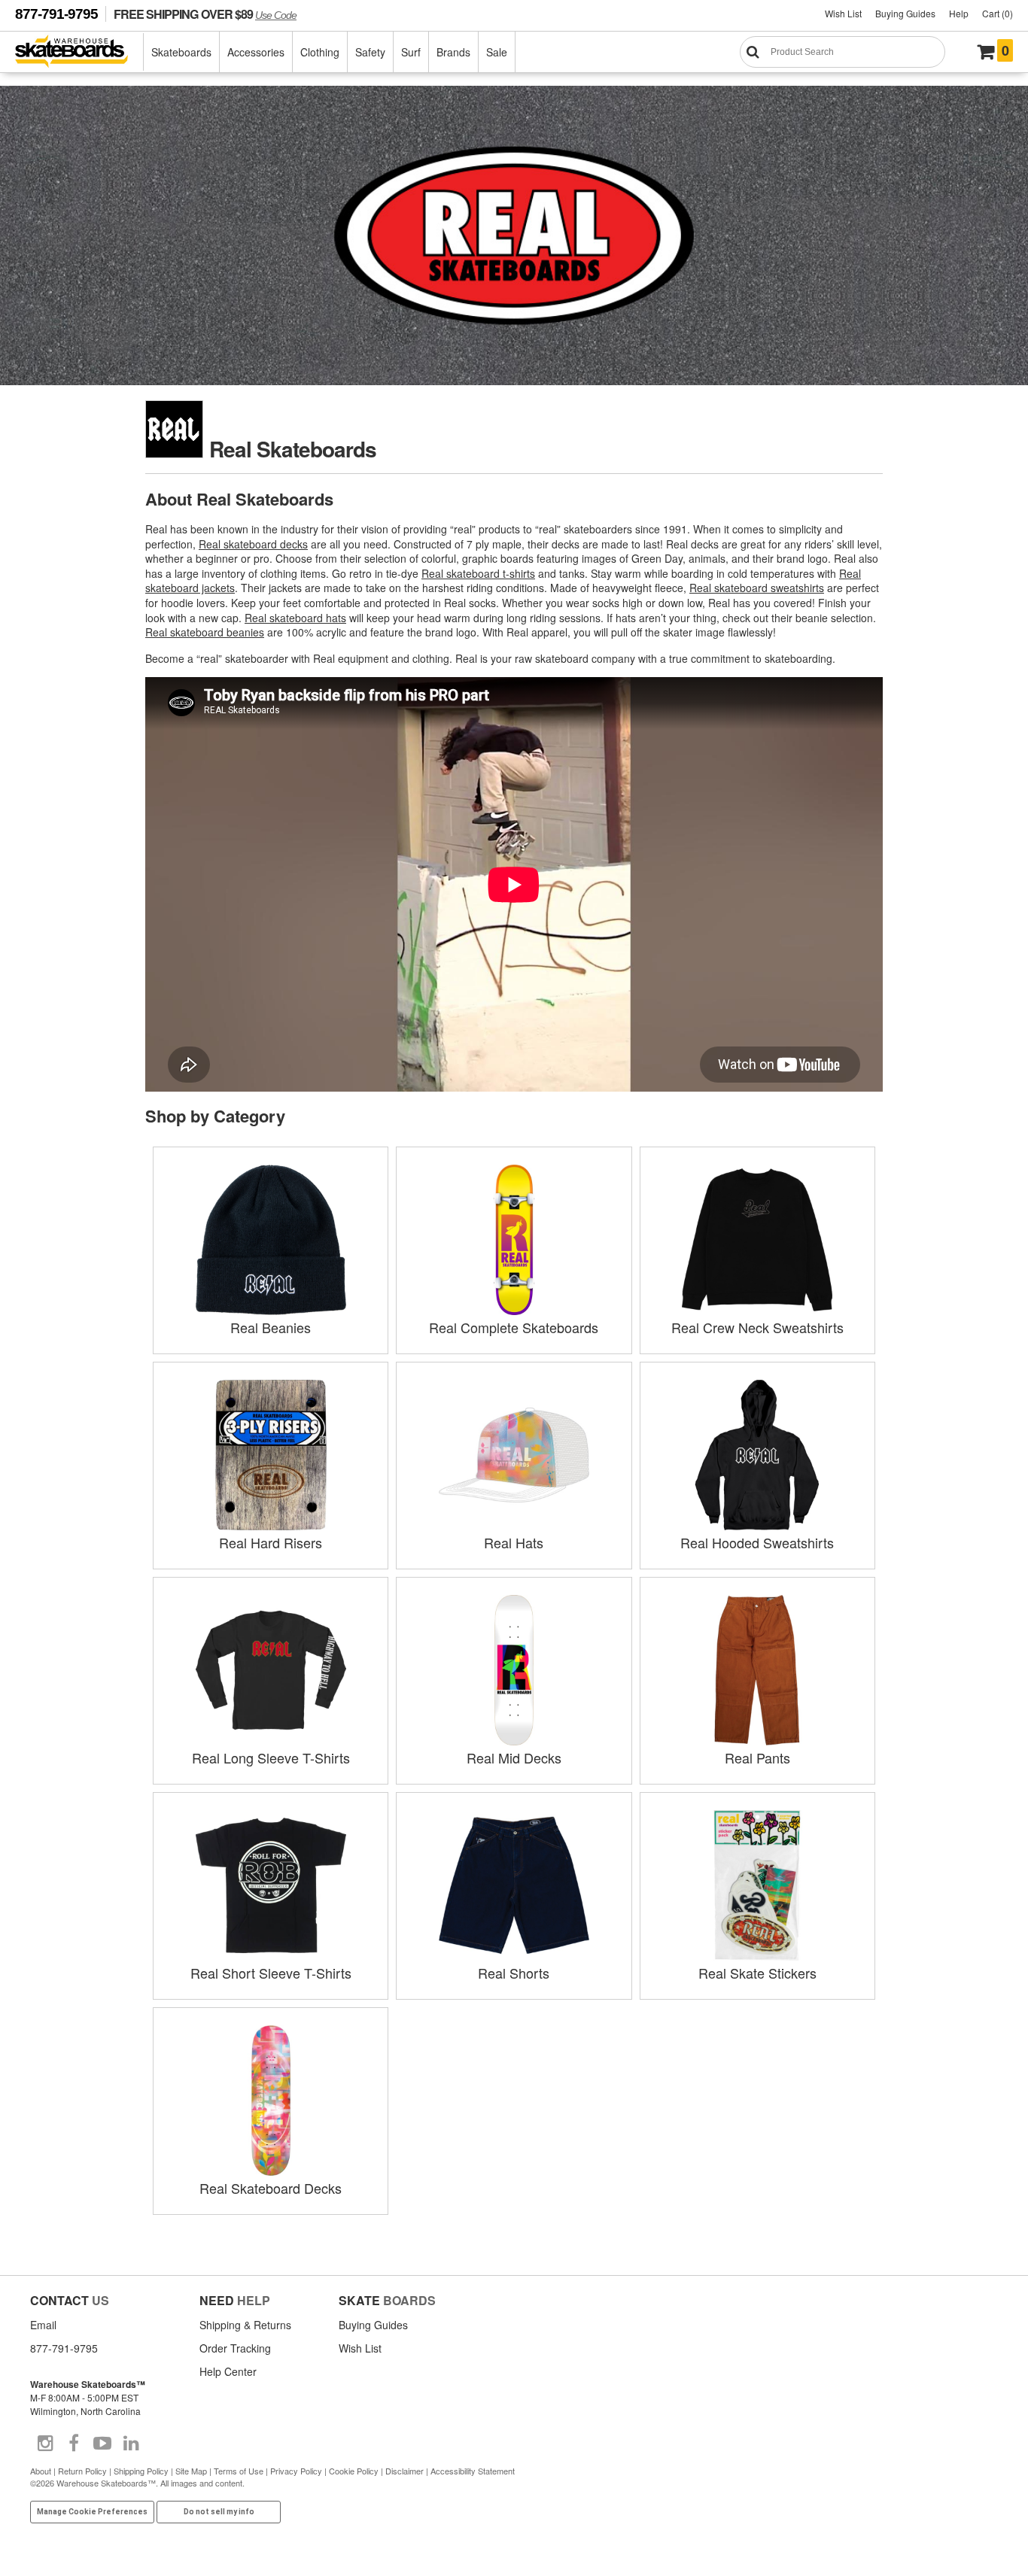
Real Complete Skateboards (514, 1327)
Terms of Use (239, 2471)
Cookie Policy (354, 2471)
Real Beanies (271, 1327)
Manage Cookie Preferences (92, 2512)
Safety (370, 52)
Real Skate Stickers (757, 1973)
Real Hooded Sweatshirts (757, 1542)
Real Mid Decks (514, 1757)
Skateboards (181, 52)
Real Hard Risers (271, 1542)
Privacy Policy (296, 2471)
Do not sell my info (219, 2512)
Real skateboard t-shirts (478, 573)
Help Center (228, 2371)
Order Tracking (235, 2348)
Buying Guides (905, 13)
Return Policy (82, 2471)
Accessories (256, 52)
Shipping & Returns (245, 2325)
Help (959, 13)
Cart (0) (998, 13)
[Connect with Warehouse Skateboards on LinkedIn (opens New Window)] (131, 2444)
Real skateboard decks (253, 544)
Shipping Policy (141, 2471)
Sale (497, 52)
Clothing (320, 52)
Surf (411, 52)
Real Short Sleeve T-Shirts (271, 1973)
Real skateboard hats (295, 618)
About (41, 2471)
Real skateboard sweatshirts (757, 588)
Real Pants (757, 1757)
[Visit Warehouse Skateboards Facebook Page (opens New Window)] (74, 2444)
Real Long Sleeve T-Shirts (271, 1757)
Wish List (843, 13)
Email (43, 2325)
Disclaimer (405, 2471)
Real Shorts (514, 1973)
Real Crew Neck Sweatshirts (757, 1327)
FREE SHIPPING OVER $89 (205, 14)
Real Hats (514, 1542)
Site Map (191, 2471)
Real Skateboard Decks (271, 2188)
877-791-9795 (56, 14)
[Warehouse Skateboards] (79, 52)
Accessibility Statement (473, 2471)
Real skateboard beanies (205, 632)
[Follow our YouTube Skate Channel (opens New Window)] (102, 2444)
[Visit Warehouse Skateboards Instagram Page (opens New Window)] (45, 2444)
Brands (453, 52)
